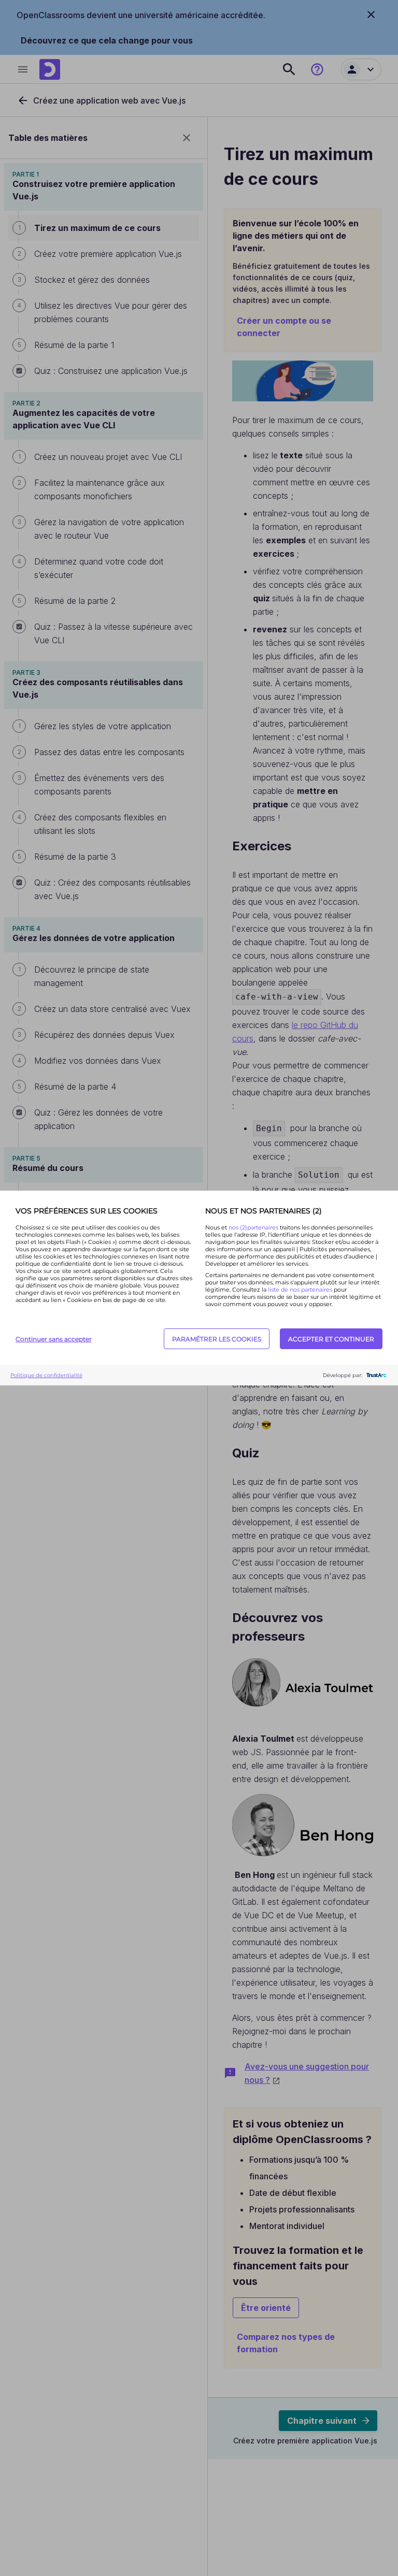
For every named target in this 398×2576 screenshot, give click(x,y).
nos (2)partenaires (254, 1227)
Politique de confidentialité (46, 1375)
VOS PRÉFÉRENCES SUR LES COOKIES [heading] (87, 1211)
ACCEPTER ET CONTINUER (331, 1339)
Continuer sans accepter (54, 1339)
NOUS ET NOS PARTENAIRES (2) (264, 1211)
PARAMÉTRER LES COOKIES (217, 1339)
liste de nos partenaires (300, 1290)
